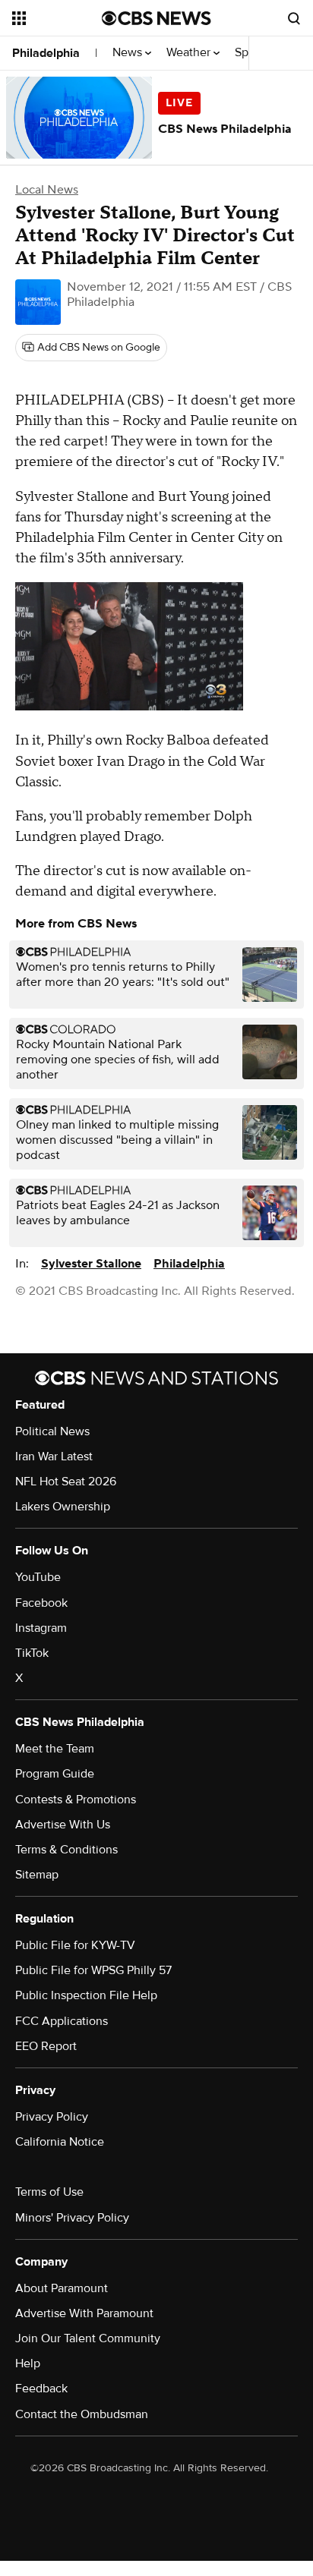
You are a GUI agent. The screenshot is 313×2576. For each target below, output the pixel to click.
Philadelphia (46, 53)
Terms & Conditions (66, 1850)
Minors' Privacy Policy (72, 2218)
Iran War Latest (54, 1456)
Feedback (41, 2389)
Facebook (41, 1603)
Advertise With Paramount (84, 2313)
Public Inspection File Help (86, 1995)
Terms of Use (49, 2192)
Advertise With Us (63, 1825)
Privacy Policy (52, 2117)
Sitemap (37, 1875)
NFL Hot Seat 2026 (66, 1482)
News (129, 53)
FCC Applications (62, 2021)
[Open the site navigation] (57, 18)
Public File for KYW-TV (75, 1945)
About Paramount (62, 2288)
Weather (190, 53)
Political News (52, 1431)
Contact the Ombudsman (82, 2414)
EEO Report (46, 2046)
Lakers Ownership (63, 1507)
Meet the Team (55, 1749)
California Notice (60, 2142)
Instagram (41, 1628)
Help (28, 2363)
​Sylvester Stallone (91, 1264)
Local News (47, 190)
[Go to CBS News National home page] (156, 18)
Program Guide (55, 1774)
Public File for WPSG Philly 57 (93, 1970)
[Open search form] (294, 18)
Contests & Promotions (76, 1800)
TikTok (32, 1653)
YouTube (38, 1577)
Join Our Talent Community (88, 2338)
